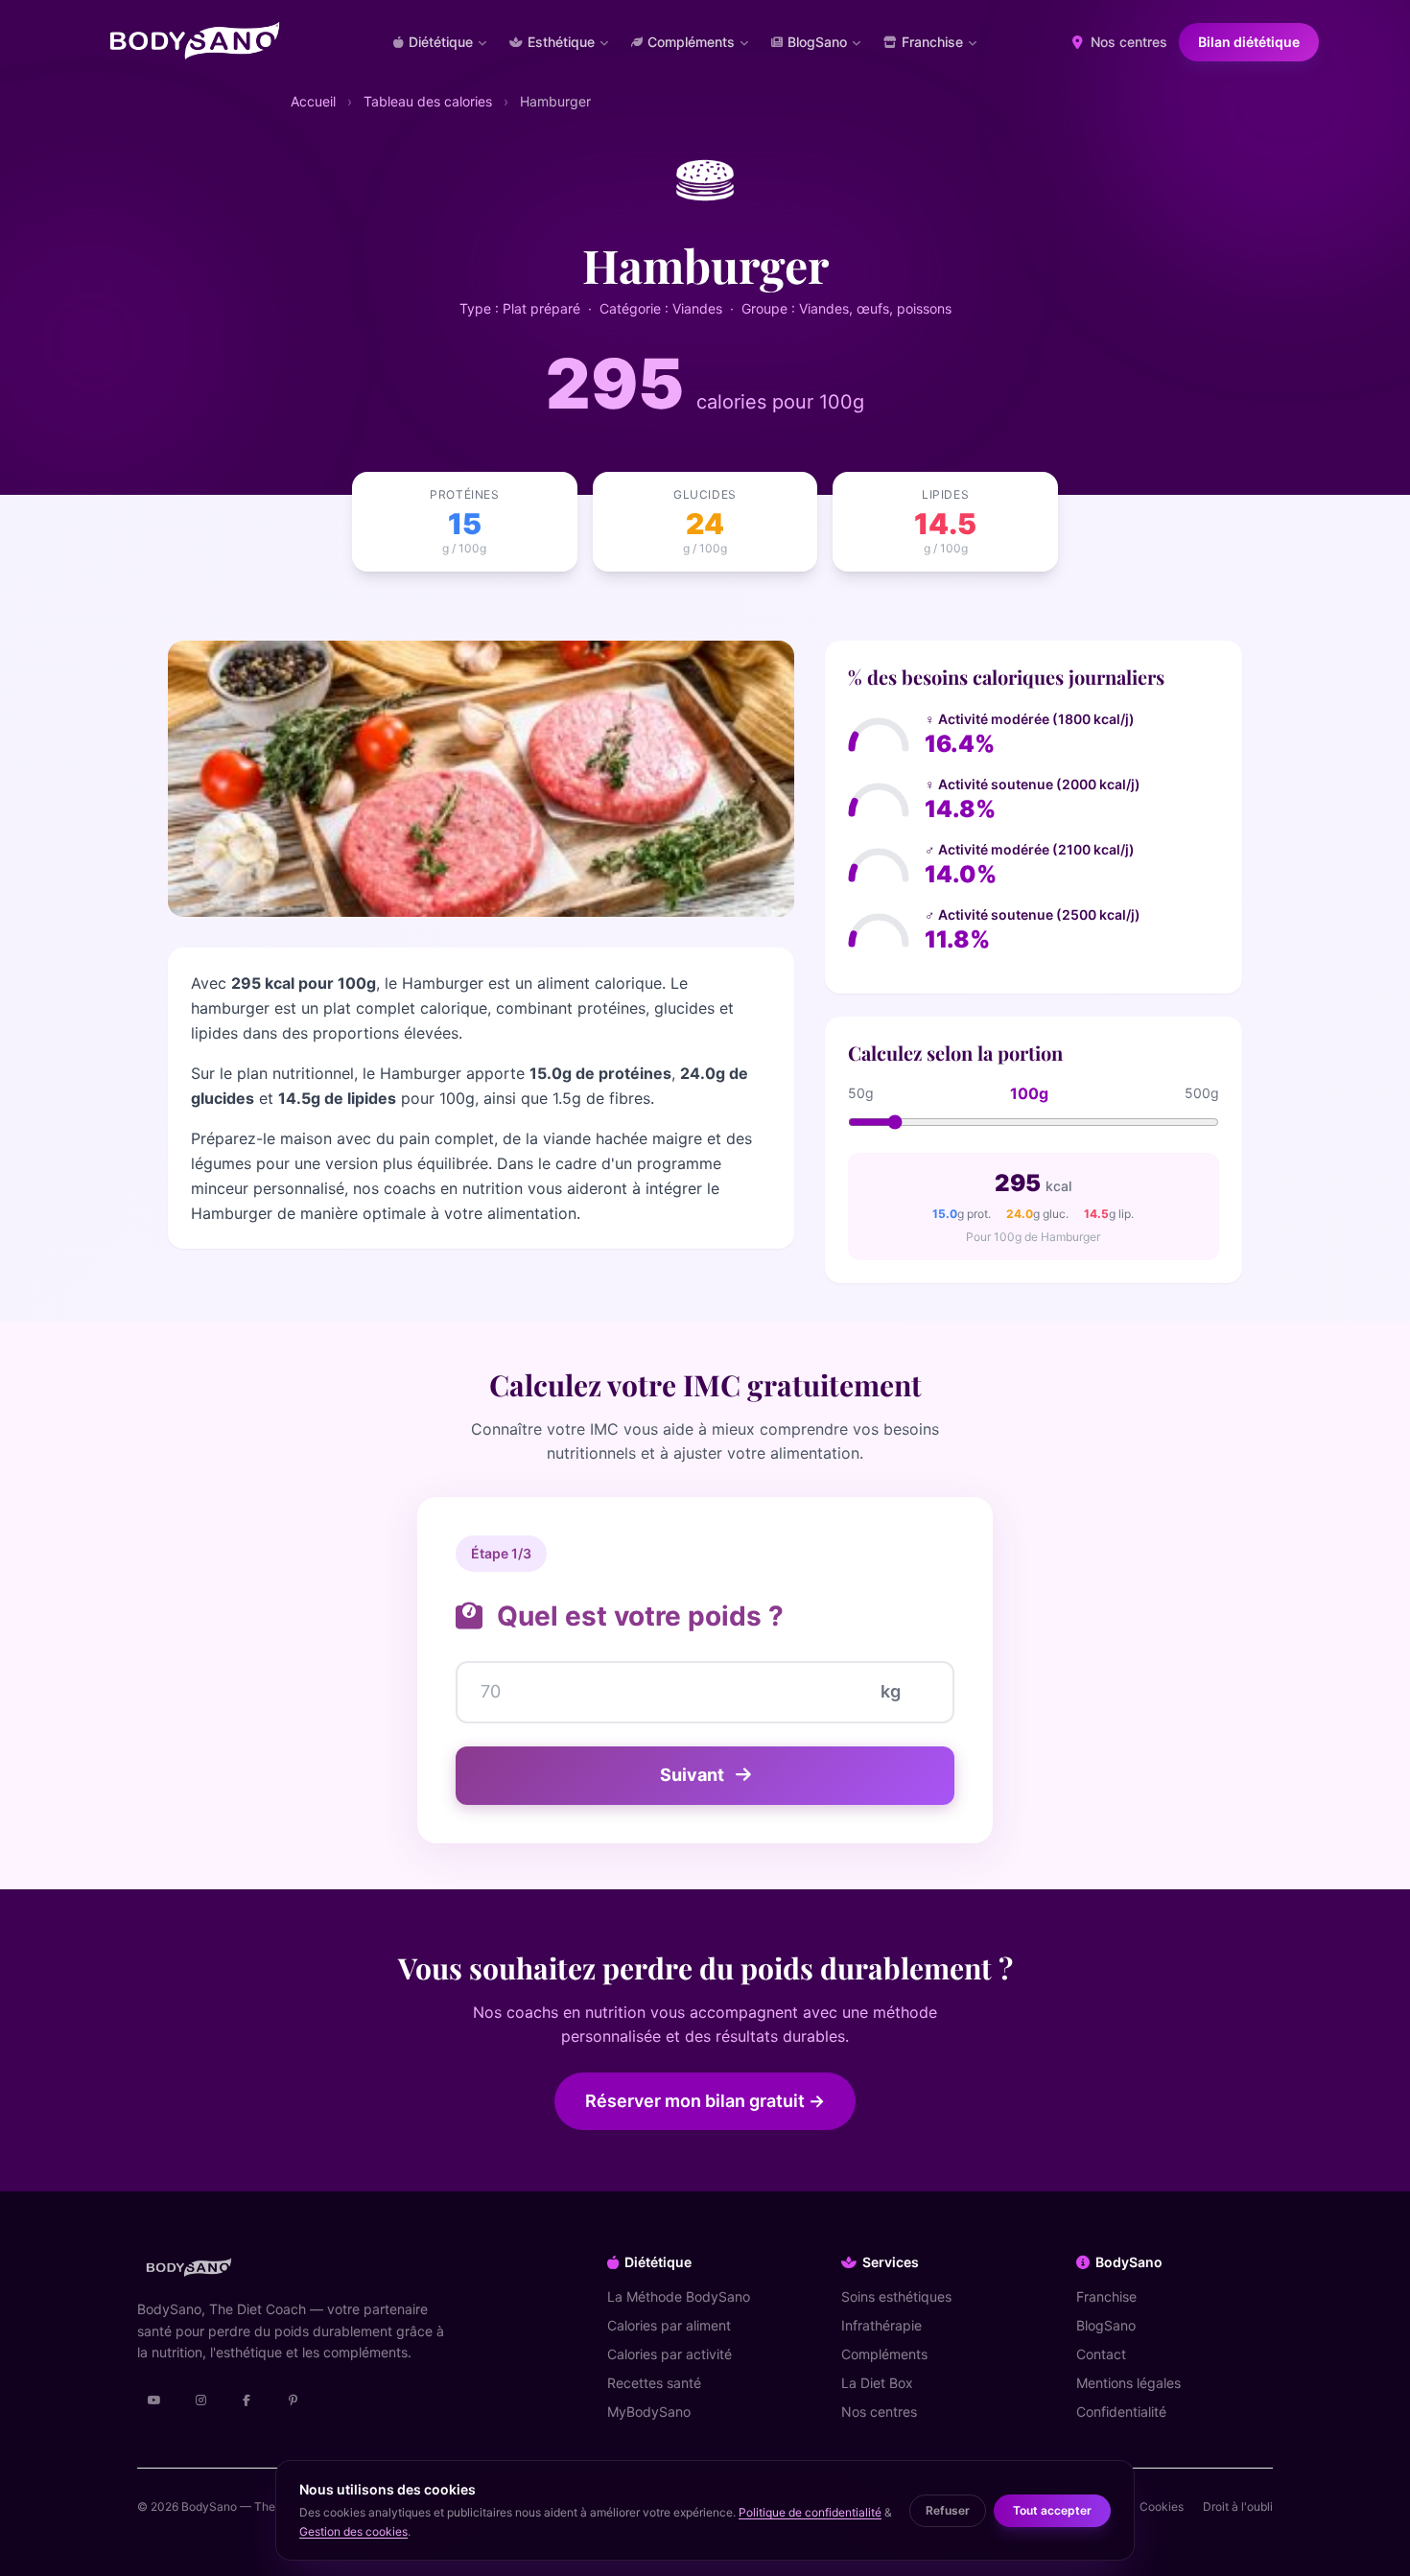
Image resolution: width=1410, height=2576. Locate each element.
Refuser (948, 2510)
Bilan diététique (1249, 42)
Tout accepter (1052, 2510)
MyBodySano (649, 2412)
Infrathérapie (881, 2325)
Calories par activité (670, 2354)
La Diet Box (877, 2383)
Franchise (1106, 2296)
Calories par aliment (669, 2325)
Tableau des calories (428, 101)
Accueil (313, 101)
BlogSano (1106, 2325)
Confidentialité (1121, 2412)
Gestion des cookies (353, 2531)
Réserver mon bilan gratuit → (705, 2101)
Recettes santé (654, 2383)
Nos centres (1127, 42)
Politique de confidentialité (810, 2512)
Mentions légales (1128, 2383)
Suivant (694, 1775)
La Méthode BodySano (679, 2296)
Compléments (884, 2354)
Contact (1101, 2354)
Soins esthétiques (896, 2296)
